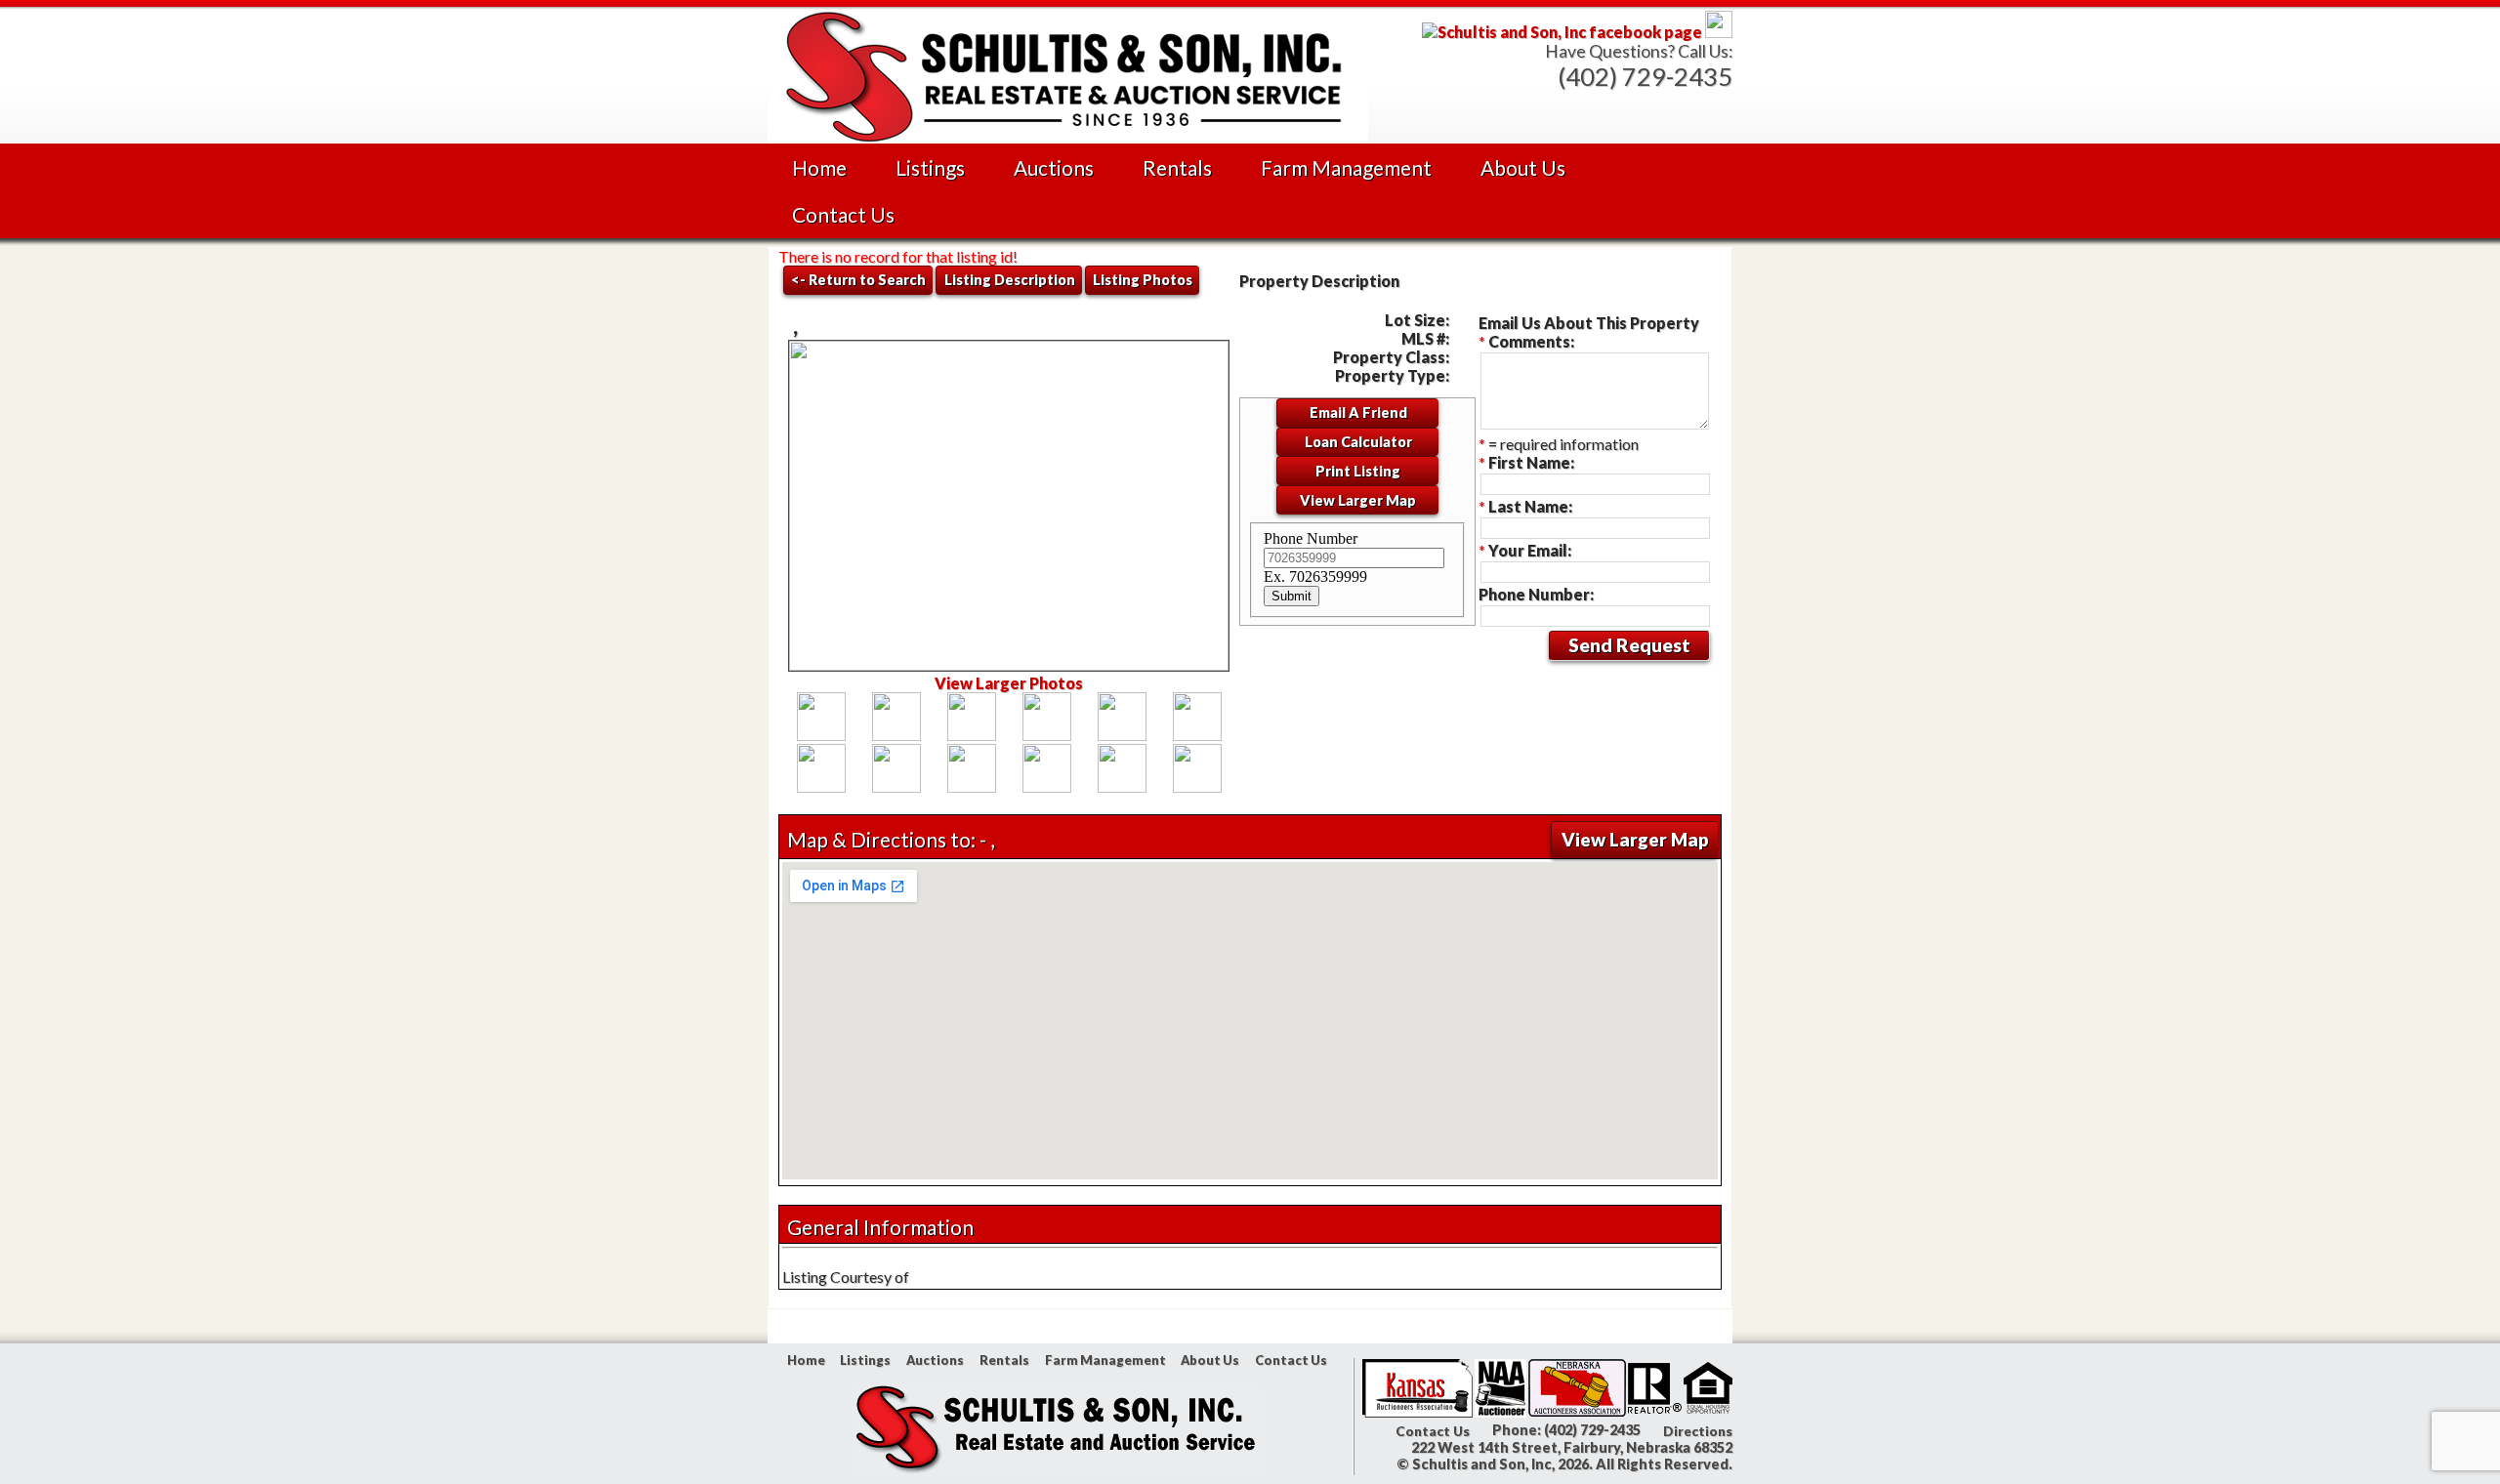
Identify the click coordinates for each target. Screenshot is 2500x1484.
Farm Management (1346, 167)
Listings (930, 167)
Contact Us (843, 214)
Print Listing (1358, 471)
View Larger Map (1358, 500)
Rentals (1177, 167)
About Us (1523, 167)
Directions (1698, 1431)
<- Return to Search (858, 280)
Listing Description (1010, 280)
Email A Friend (1358, 412)
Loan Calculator (1358, 442)
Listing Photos (1143, 280)
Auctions (1054, 167)
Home (819, 167)
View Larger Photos (1009, 683)
